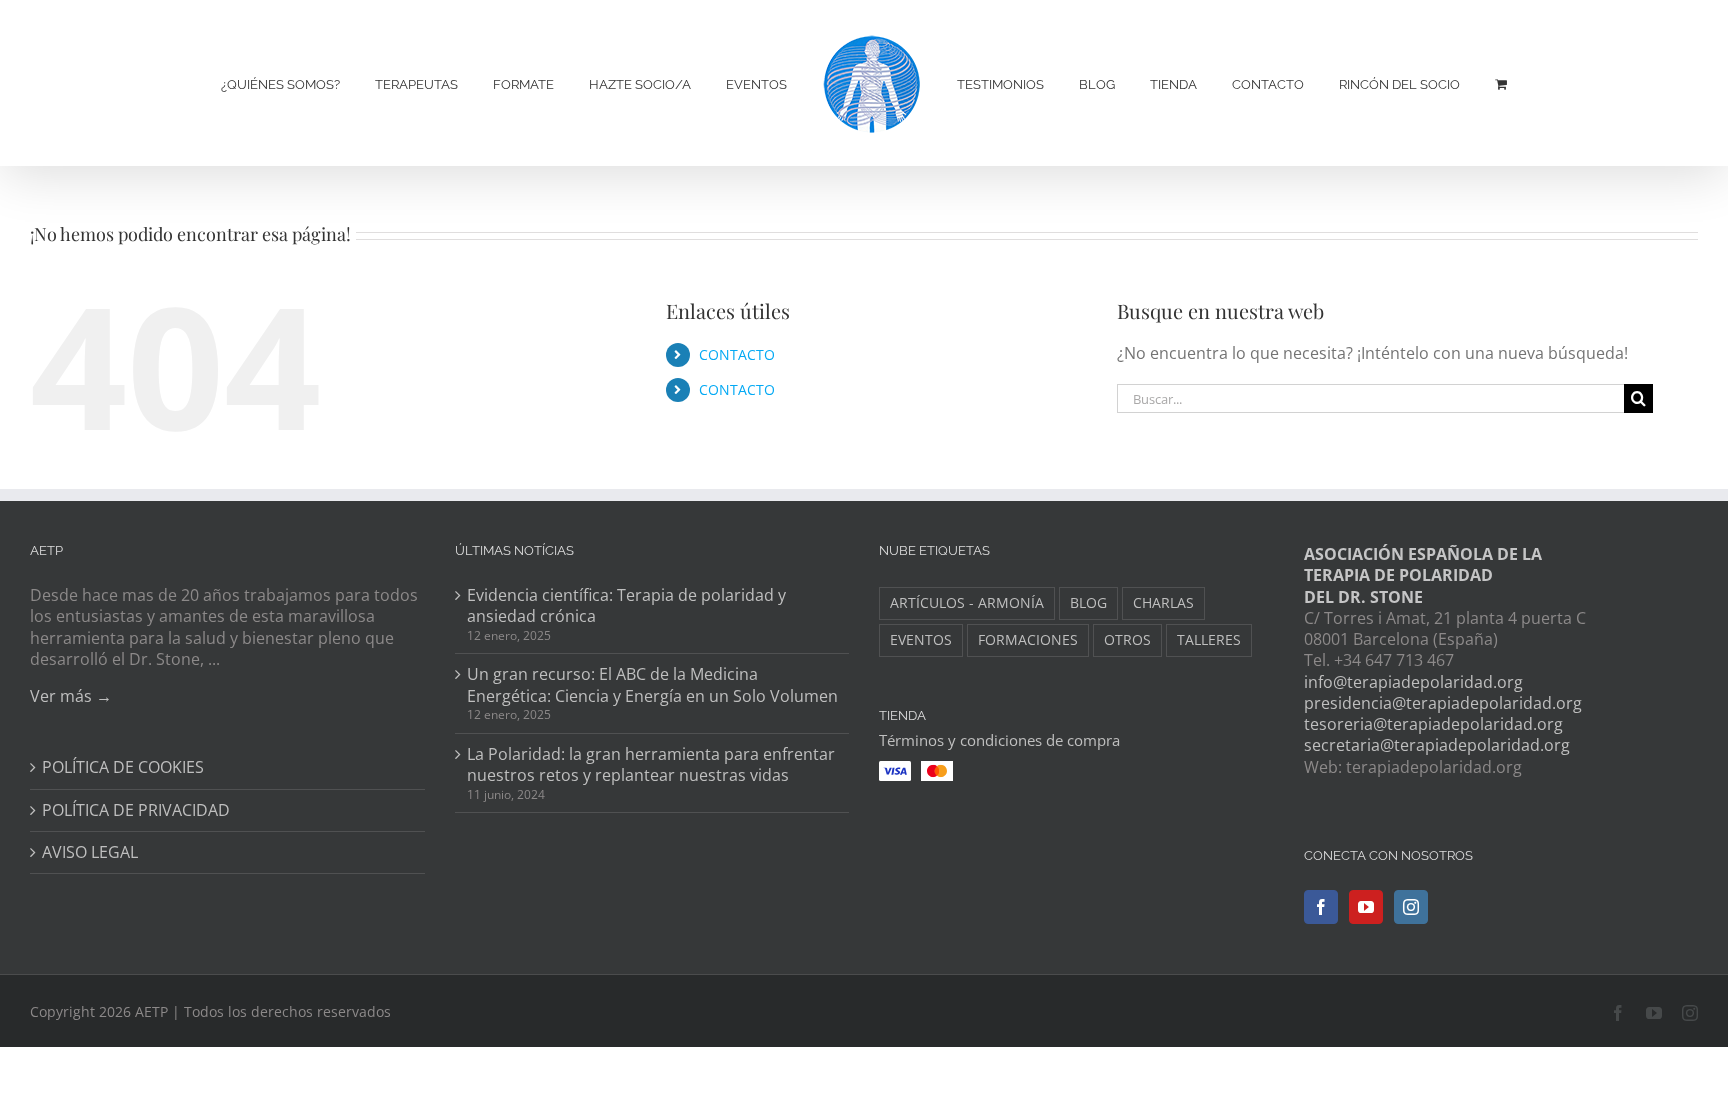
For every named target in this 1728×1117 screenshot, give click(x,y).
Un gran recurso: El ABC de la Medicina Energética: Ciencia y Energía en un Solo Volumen (652, 685)
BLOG (1088, 602)
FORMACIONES (1028, 639)
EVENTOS (921, 639)
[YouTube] (1366, 907)
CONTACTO (737, 354)
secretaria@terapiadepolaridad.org (1437, 745)
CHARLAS (1163, 602)
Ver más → (71, 696)
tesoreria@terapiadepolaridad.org (1433, 724)
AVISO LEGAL (90, 852)
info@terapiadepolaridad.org (1413, 682)
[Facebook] (1321, 907)
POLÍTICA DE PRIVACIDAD (136, 810)
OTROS (1127, 639)
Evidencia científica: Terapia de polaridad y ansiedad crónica (626, 606)
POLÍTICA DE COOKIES (123, 767)
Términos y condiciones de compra (999, 740)
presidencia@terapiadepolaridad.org (1443, 703)
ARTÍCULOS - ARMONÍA (967, 602)
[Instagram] (1411, 907)
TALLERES (1209, 639)
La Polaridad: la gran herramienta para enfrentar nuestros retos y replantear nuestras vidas (651, 765)
